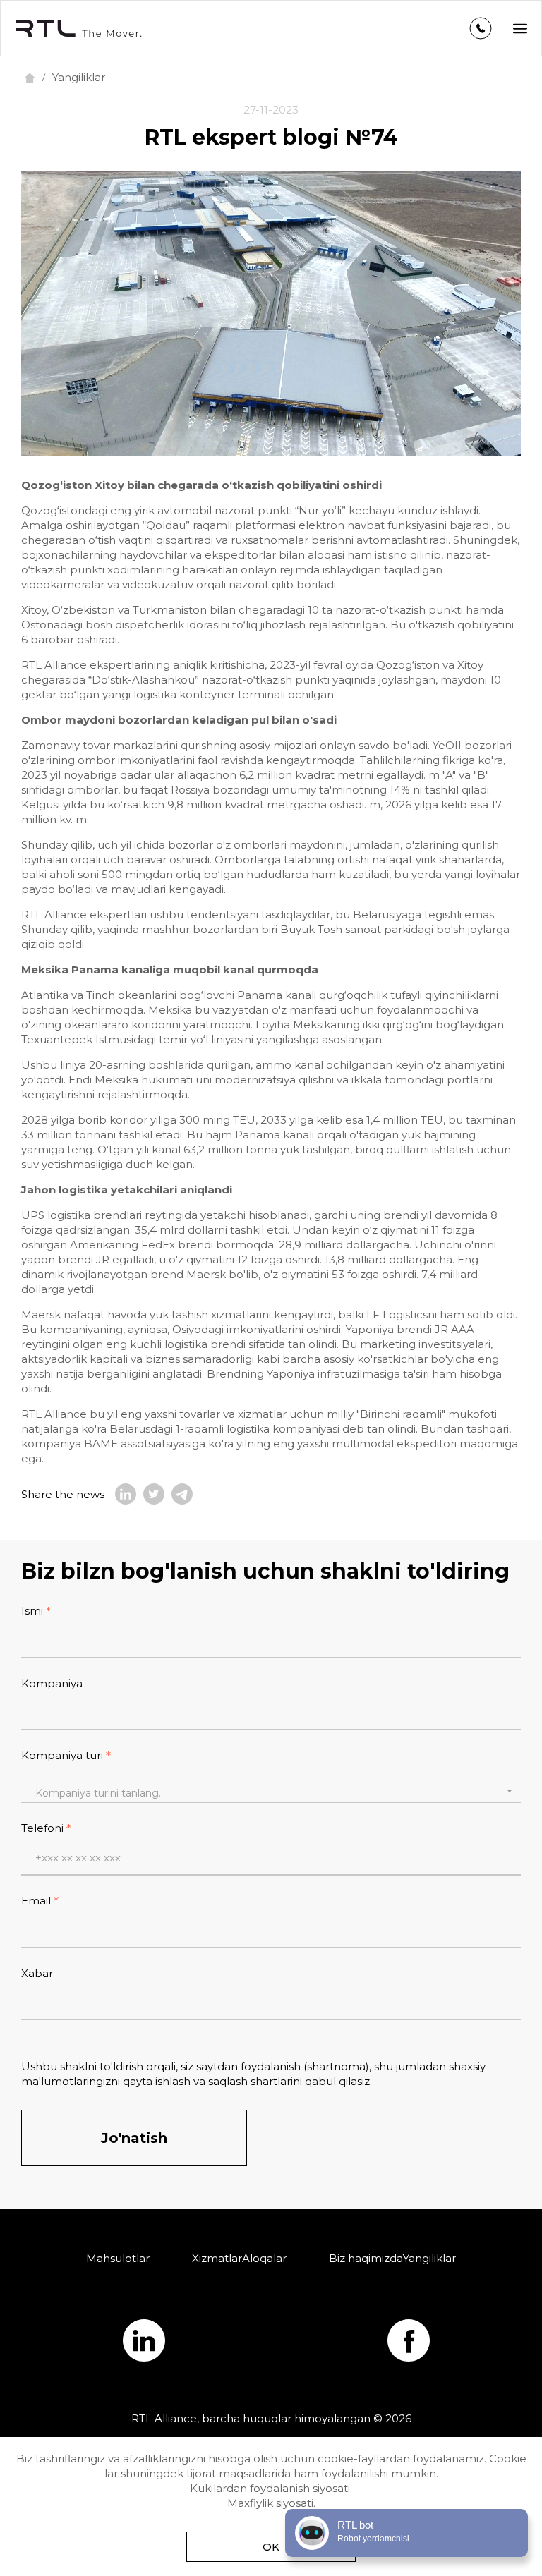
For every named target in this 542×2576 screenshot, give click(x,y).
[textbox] (271, 1793)
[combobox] (271, 1791)
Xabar (37, 1973)
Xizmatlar (217, 2258)
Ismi (32, 1611)
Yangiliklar (429, 2258)
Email (36, 1901)
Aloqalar (264, 2258)
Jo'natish (134, 2138)
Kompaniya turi (62, 1755)
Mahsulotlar (118, 2258)
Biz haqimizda (366, 2258)
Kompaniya (52, 1683)
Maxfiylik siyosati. (271, 2503)
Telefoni (42, 1828)
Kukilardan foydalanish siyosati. (271, 2488)
